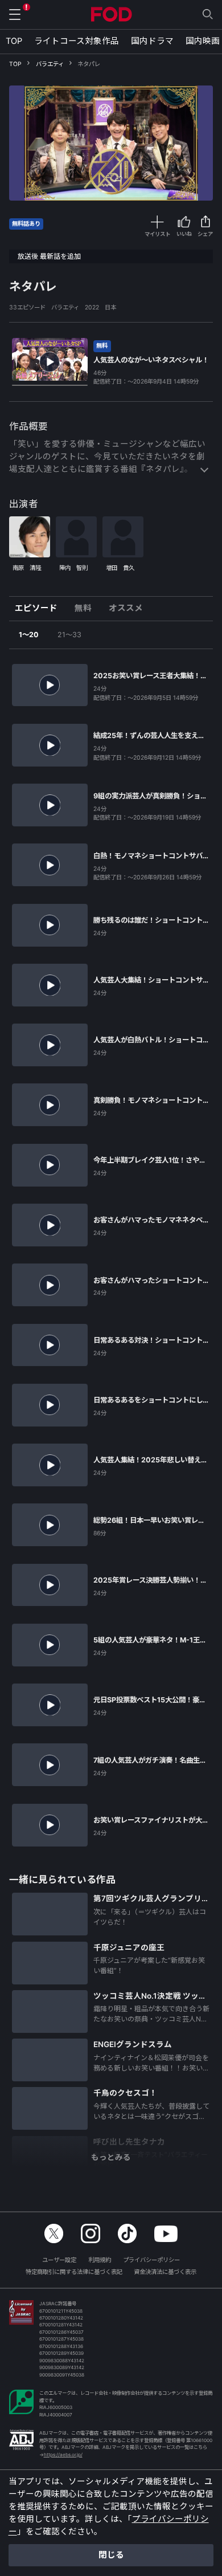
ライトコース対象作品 (77, 41)
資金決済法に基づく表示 (165, 2272)
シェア (205, 234)
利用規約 (100, 2260)
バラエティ (50, 64)
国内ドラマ (152, 41)
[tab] (40, 609)
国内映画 (203, 41)
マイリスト (157, 234)
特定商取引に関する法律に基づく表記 (74, 2272)
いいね (184, 234)
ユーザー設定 (59, 2260)
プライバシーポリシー (151, 2260)
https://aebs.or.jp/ (63, 2455)
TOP (14, 41)
